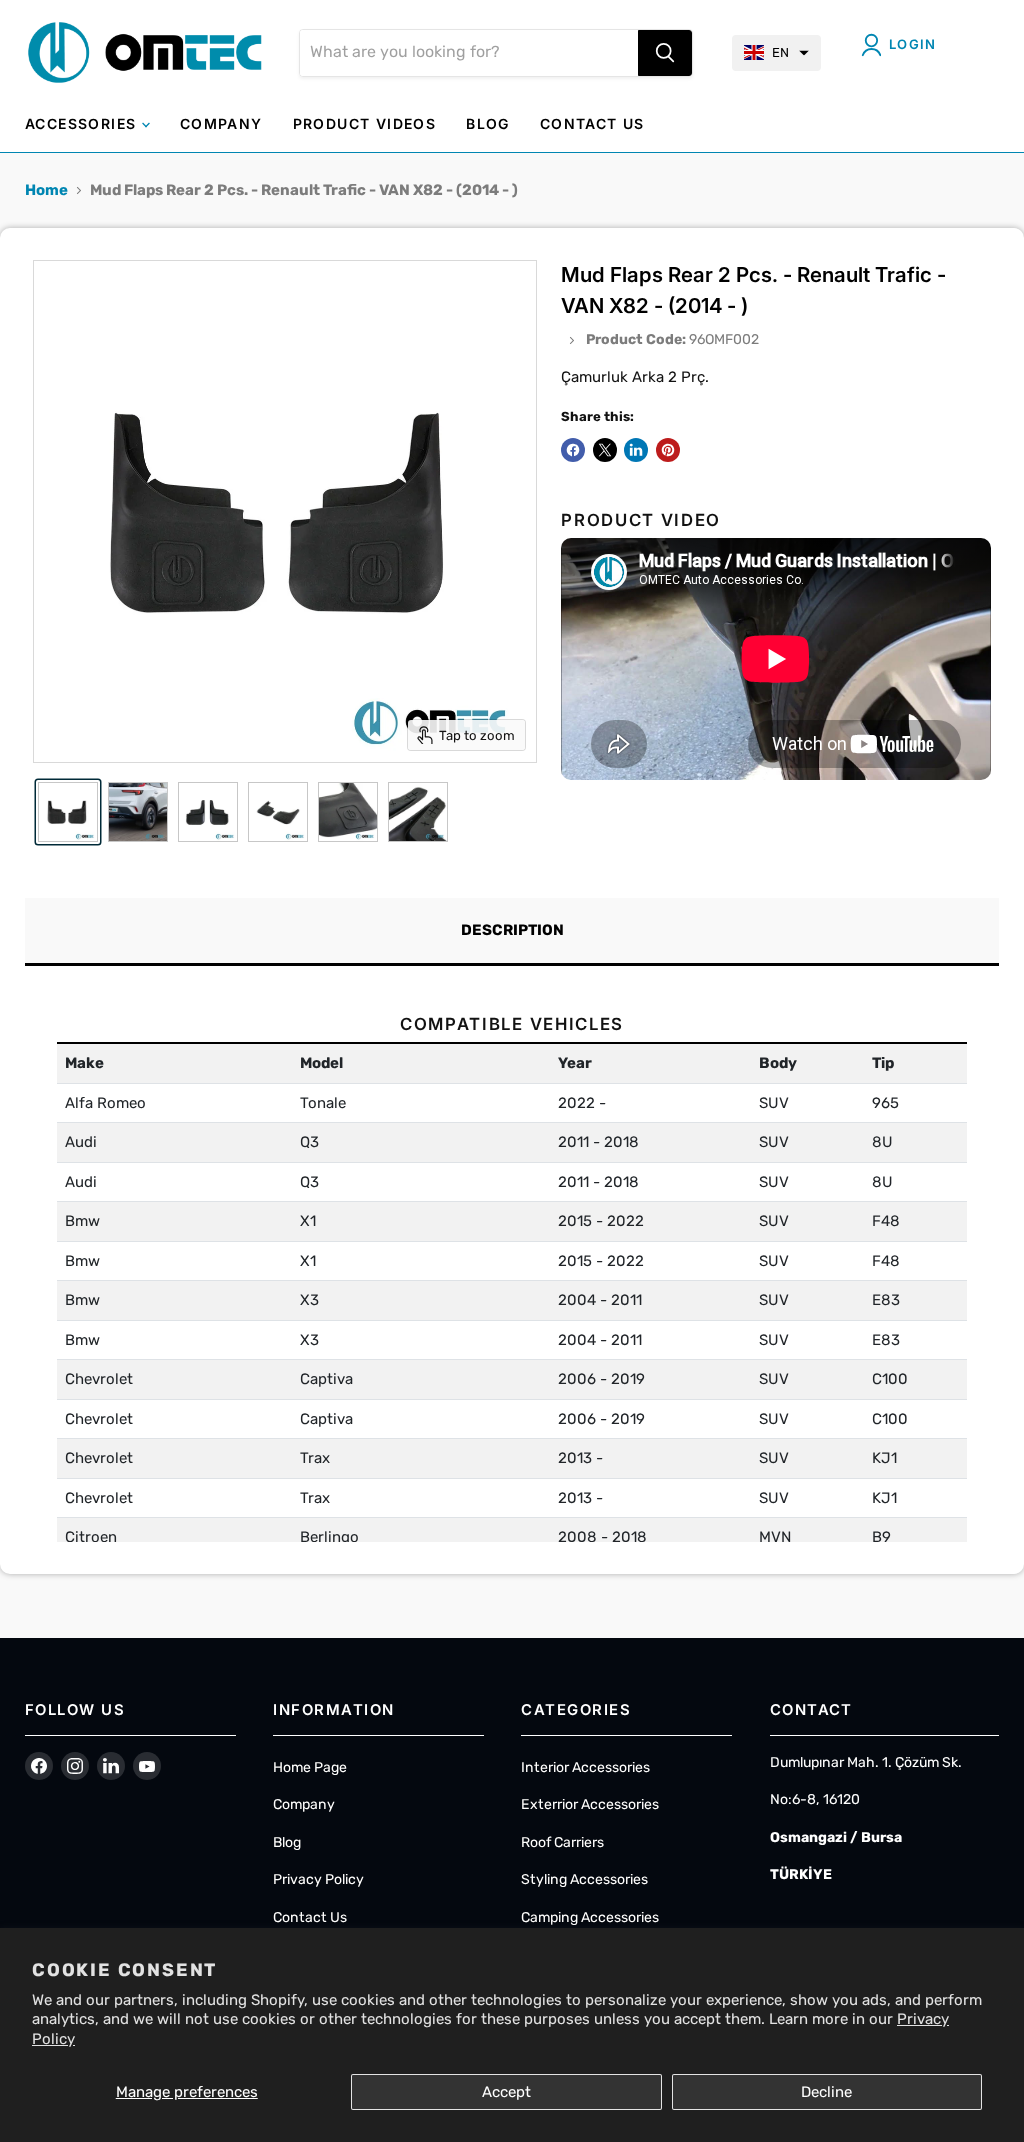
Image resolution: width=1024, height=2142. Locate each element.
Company (304, 1804)
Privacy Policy (318, 1879)
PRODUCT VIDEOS (365, 123)
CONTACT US (592, 123)
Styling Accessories (584, 1879)
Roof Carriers (562, 1842)
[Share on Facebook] (573, 450)
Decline (826, 2092)
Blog (287, 1842)
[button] (776, 53)
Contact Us (310, 1917)
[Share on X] (605, 450)
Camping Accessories (590, 1917)
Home (46, 190)
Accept (506, 2092)
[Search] (665, 53)
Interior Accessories (585, 1767)
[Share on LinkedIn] (636, 450)
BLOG (488, 123)
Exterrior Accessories (590, 1804)
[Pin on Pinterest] (668, 450)
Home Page (310, 1767)
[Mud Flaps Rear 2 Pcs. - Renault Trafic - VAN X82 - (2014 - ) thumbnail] (68, 812)
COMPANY (221, 123)
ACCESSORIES (83, 123)
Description (512, 930)
